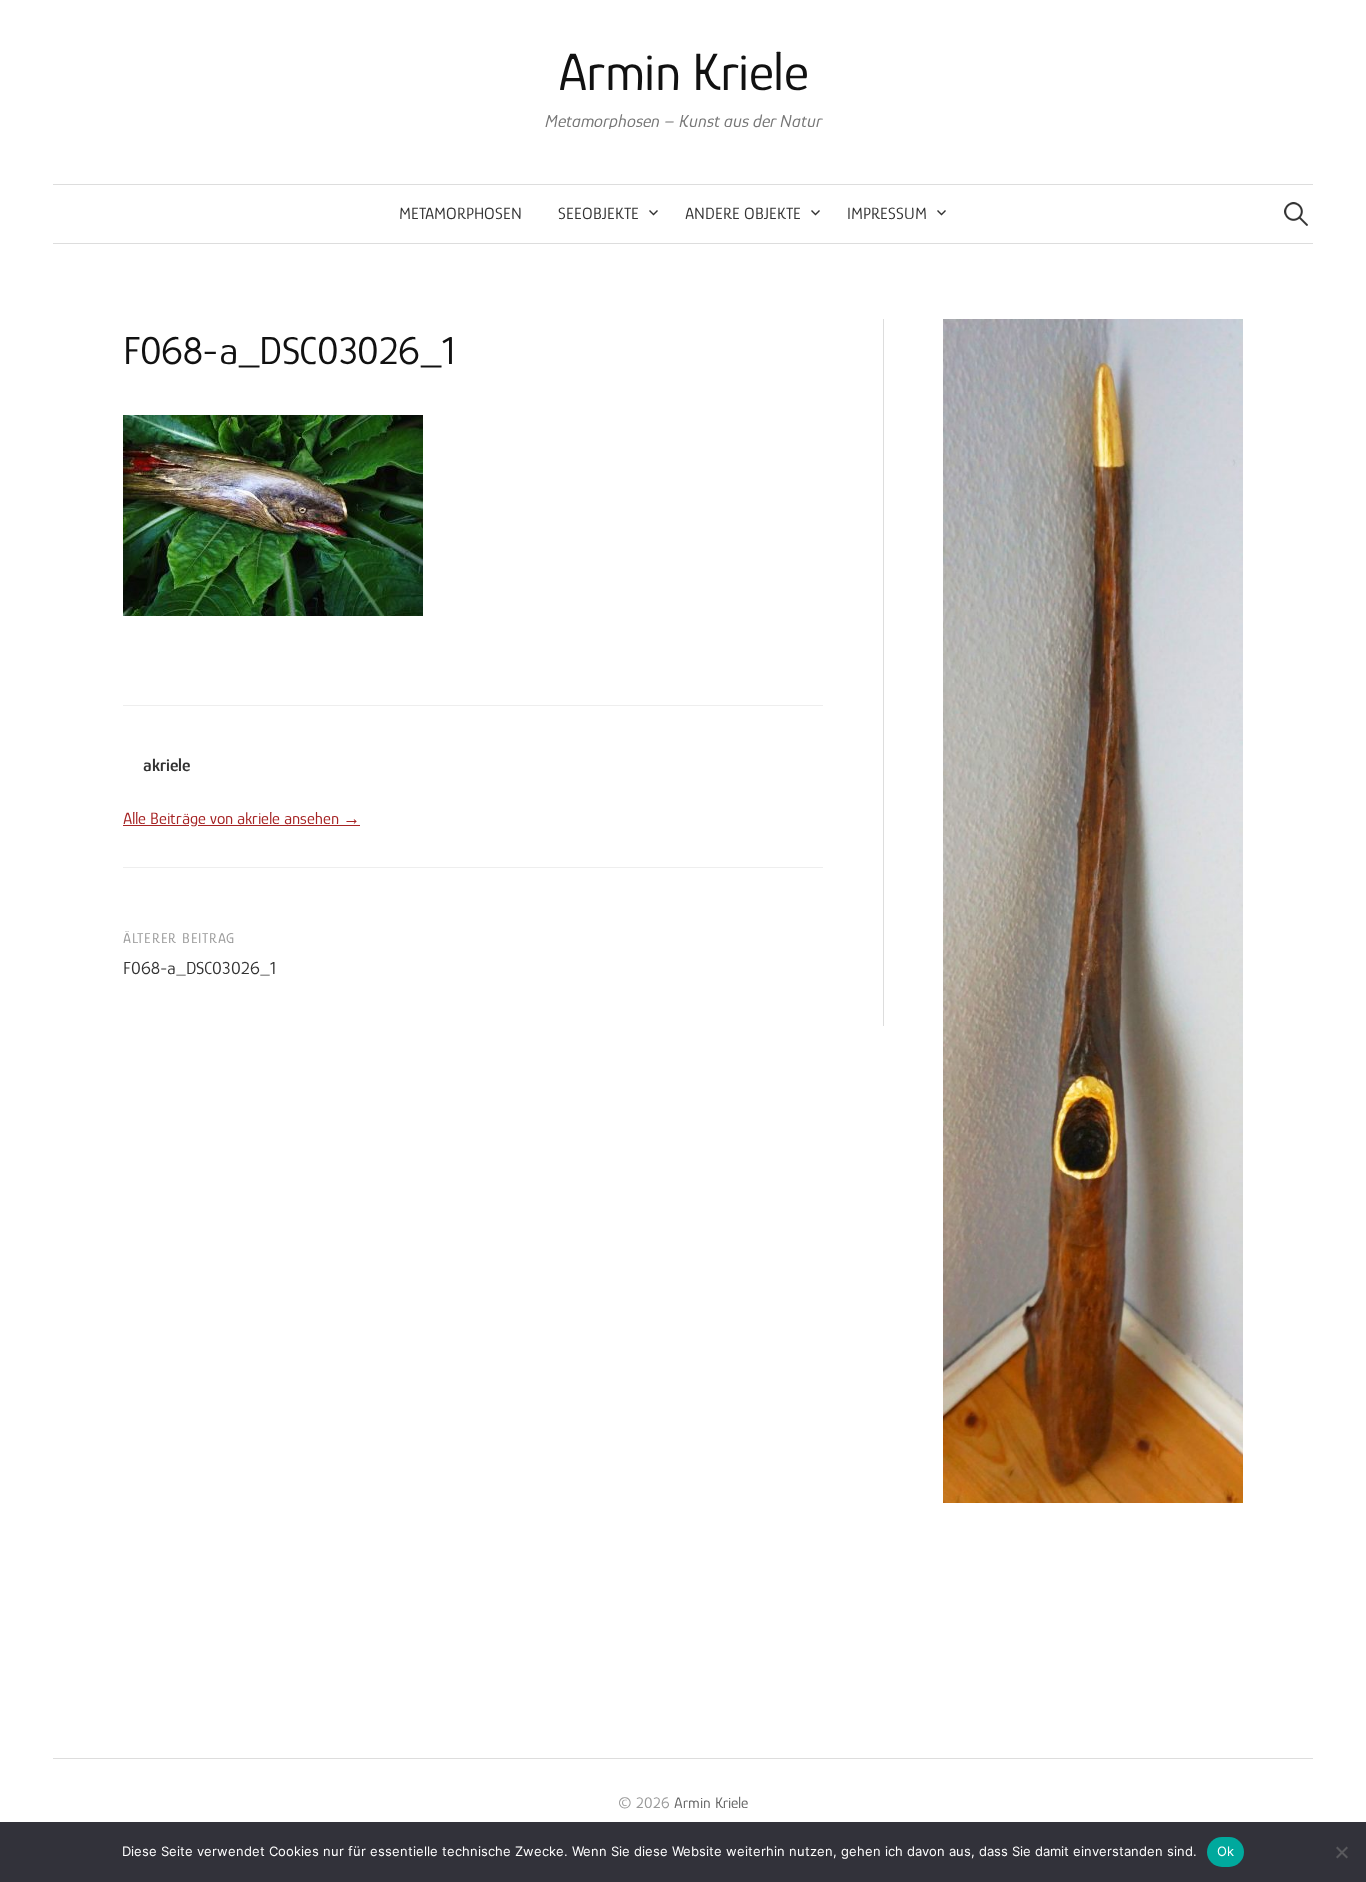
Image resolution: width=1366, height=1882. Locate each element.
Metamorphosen (460, 213)
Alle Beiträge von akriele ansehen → (241, 818)
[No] (1341, 1852)
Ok (1226, 1851)
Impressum (887, 213)
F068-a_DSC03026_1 (199, 968)
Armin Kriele (683, 71)
